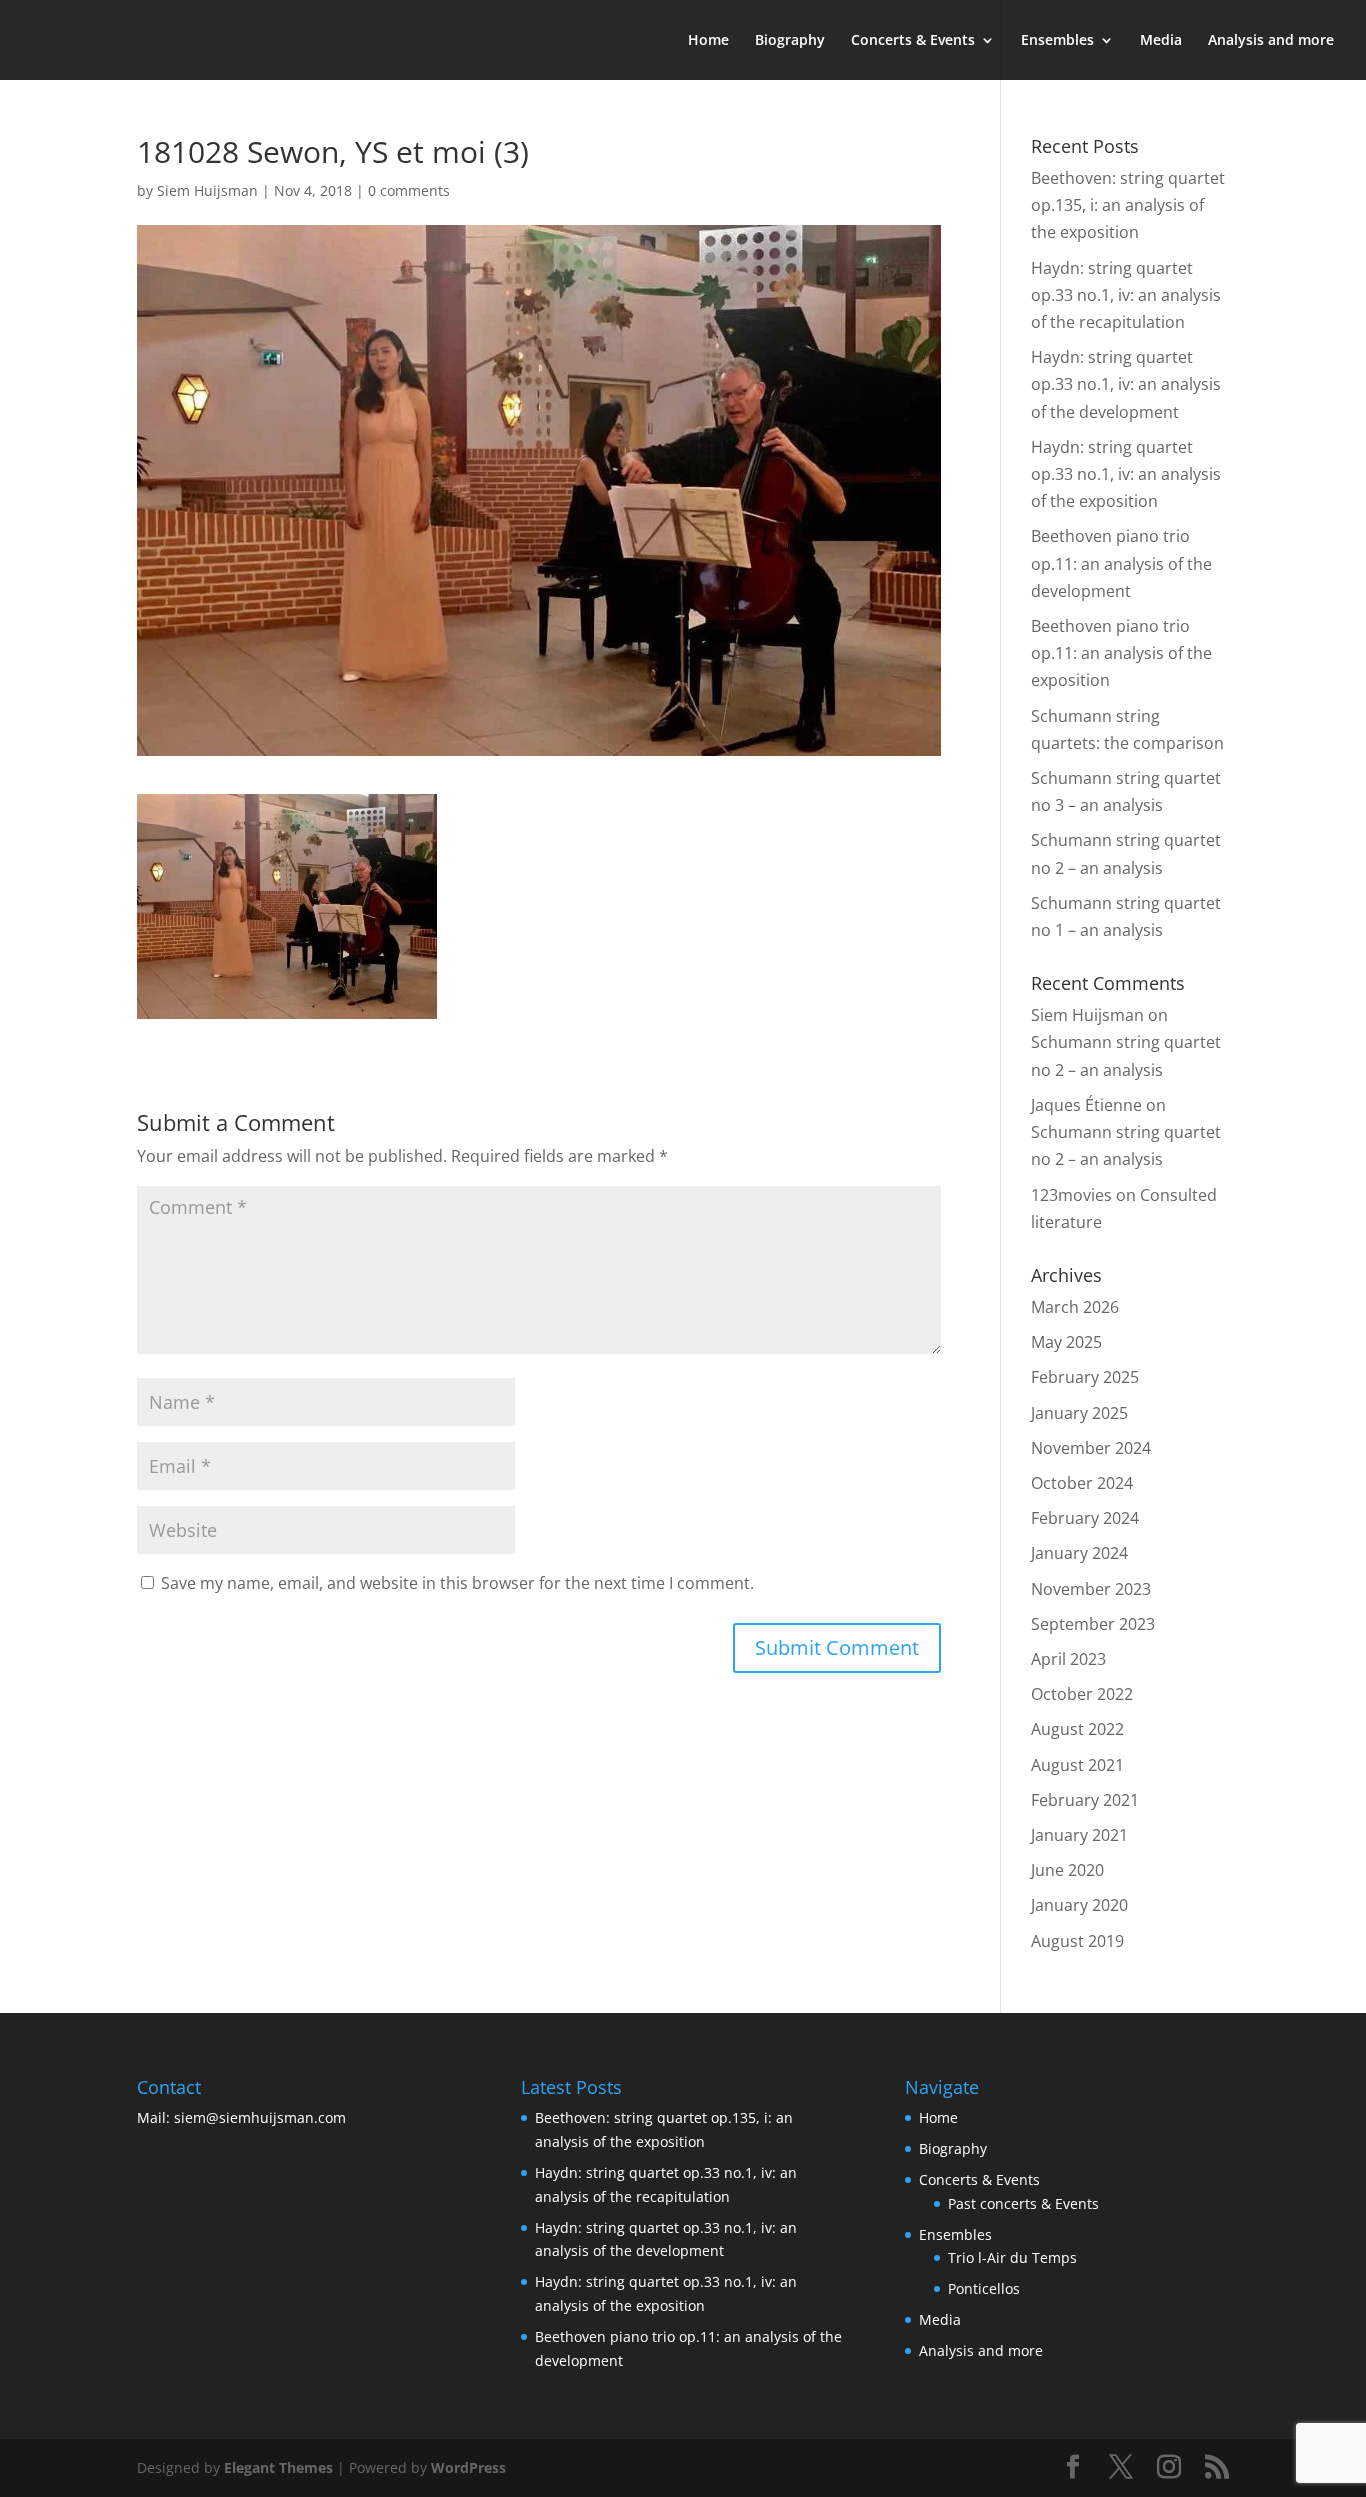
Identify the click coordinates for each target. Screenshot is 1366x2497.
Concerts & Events (913, 41)
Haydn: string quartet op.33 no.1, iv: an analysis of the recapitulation (1126, 295)
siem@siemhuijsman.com (260, 2117)
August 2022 (1077, 1729)
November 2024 (1091, 1448)
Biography (790, 41)
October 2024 (1082, 1483)
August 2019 (1077, 1941)
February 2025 (1085, 1377)
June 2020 (1067, 1870)
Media (1161, 41)
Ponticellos (984, 2288)
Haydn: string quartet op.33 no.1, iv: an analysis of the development (1126, 384)
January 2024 (1079, 1553)
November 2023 (1091, 1589)
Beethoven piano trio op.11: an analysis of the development (1121, 563)
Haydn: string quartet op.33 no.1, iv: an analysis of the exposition (1126, 474)
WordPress (468, 2467)
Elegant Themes (278, 2467)
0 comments (409, 190)
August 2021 (1077, 1765)
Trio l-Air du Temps (1012, 2257)
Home (708, 41)
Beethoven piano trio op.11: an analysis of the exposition (1121, 653)
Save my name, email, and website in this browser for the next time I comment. (457, 1583)
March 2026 (1075, 1307)
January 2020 (1079, 1905)
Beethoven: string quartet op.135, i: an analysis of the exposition (1128, 205)
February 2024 (1085, 1518)
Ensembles (1057, 41)
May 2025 (1066, 1342)
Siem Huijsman (207, 190)
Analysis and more (1271, 41)
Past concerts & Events (1023, 2203)
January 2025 (1079, 1413)
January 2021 (1079, 1835)
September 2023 (1093, 1624)
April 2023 (1068, 1659)
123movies (1071, 1195)
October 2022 (1082, 1694)
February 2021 (1085, 1800)
